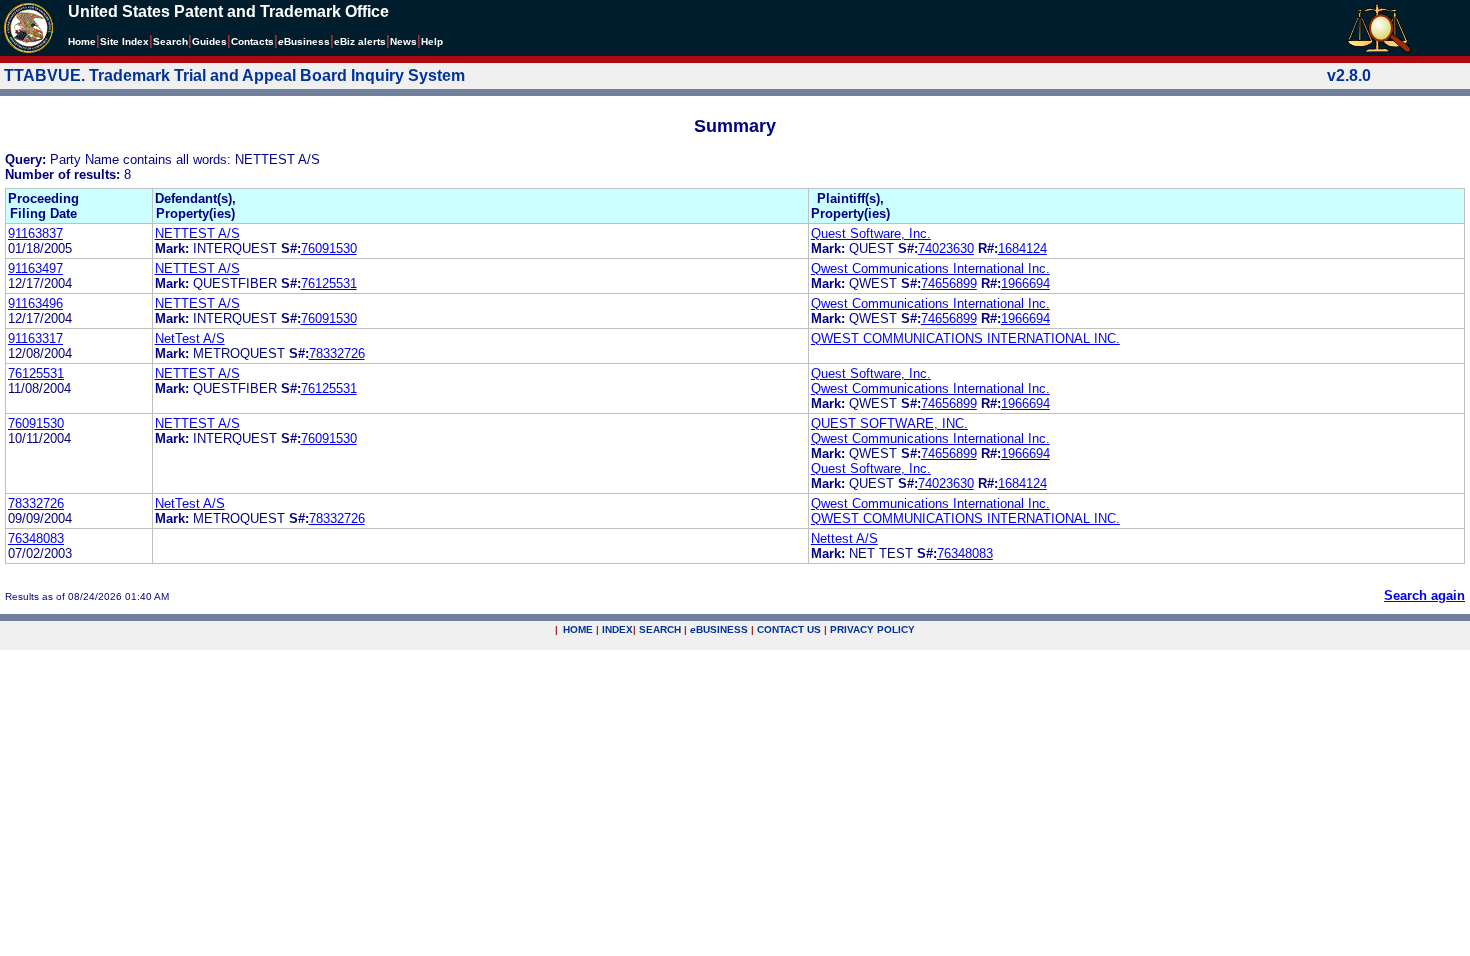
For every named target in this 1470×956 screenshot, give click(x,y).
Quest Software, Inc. (871, 233)
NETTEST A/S (197, 233)
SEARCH (660, 629)
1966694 (1025, 283)
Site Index (124, 41)
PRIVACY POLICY (872, 629)
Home (82, 41)
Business (304, 41)
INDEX (617, 629)
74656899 (949, 283)
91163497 (35, 268)
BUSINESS (719, 629)
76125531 (329, 283)
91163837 (35, 233)
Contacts (252, 41)
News (403, 41)
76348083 (36, 538)
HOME (578, 629)
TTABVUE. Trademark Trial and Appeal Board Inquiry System (234, 75)
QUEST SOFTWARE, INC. (889, 423)
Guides (209, 41)
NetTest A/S (190, 338)
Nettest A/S (844, 538)
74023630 (946, 248)
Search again (1424, 595)
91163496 (35, 303)
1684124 (1022, 248)
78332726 (337, 353)
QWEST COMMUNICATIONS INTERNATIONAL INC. (965, 338)
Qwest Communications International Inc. (930, 268)
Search (170, 41)
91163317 (35, 338)
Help (432, 41)
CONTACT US (789, 629)
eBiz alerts (360, 41)
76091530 (329, 248)
